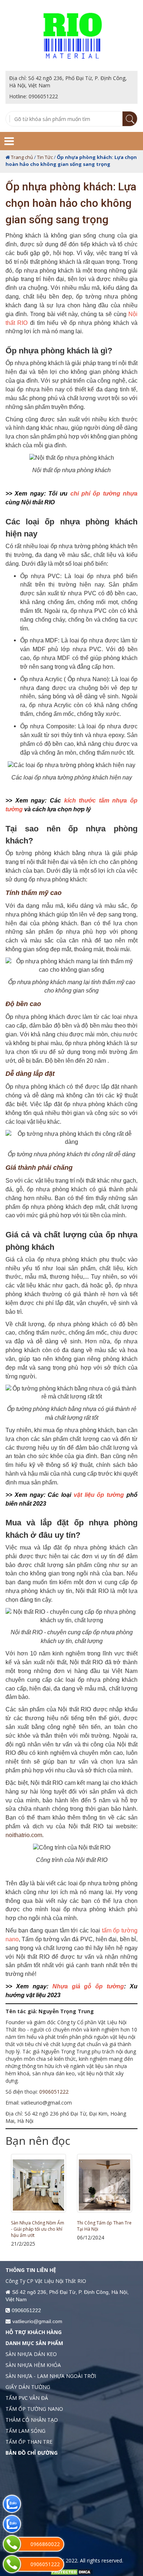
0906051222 (54, 2092)
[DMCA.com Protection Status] (71, 2571)
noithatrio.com (24, 1835)
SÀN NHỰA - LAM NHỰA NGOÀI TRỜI (51, 2376)
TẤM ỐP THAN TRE (96, 2223)
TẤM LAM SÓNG (25, 2431)
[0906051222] (12, 2564)
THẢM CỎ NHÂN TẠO (32, 2420)
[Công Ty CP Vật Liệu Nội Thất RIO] (71, 35)
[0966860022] (12, 2544)
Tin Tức (45, 157)
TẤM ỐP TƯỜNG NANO (34, 2409)
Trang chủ (22, 157)
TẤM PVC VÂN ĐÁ (27, 2398)
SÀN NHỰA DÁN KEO (31, 2354)
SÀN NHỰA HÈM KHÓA (33, 2365)
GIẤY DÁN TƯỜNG (28, 2387)
